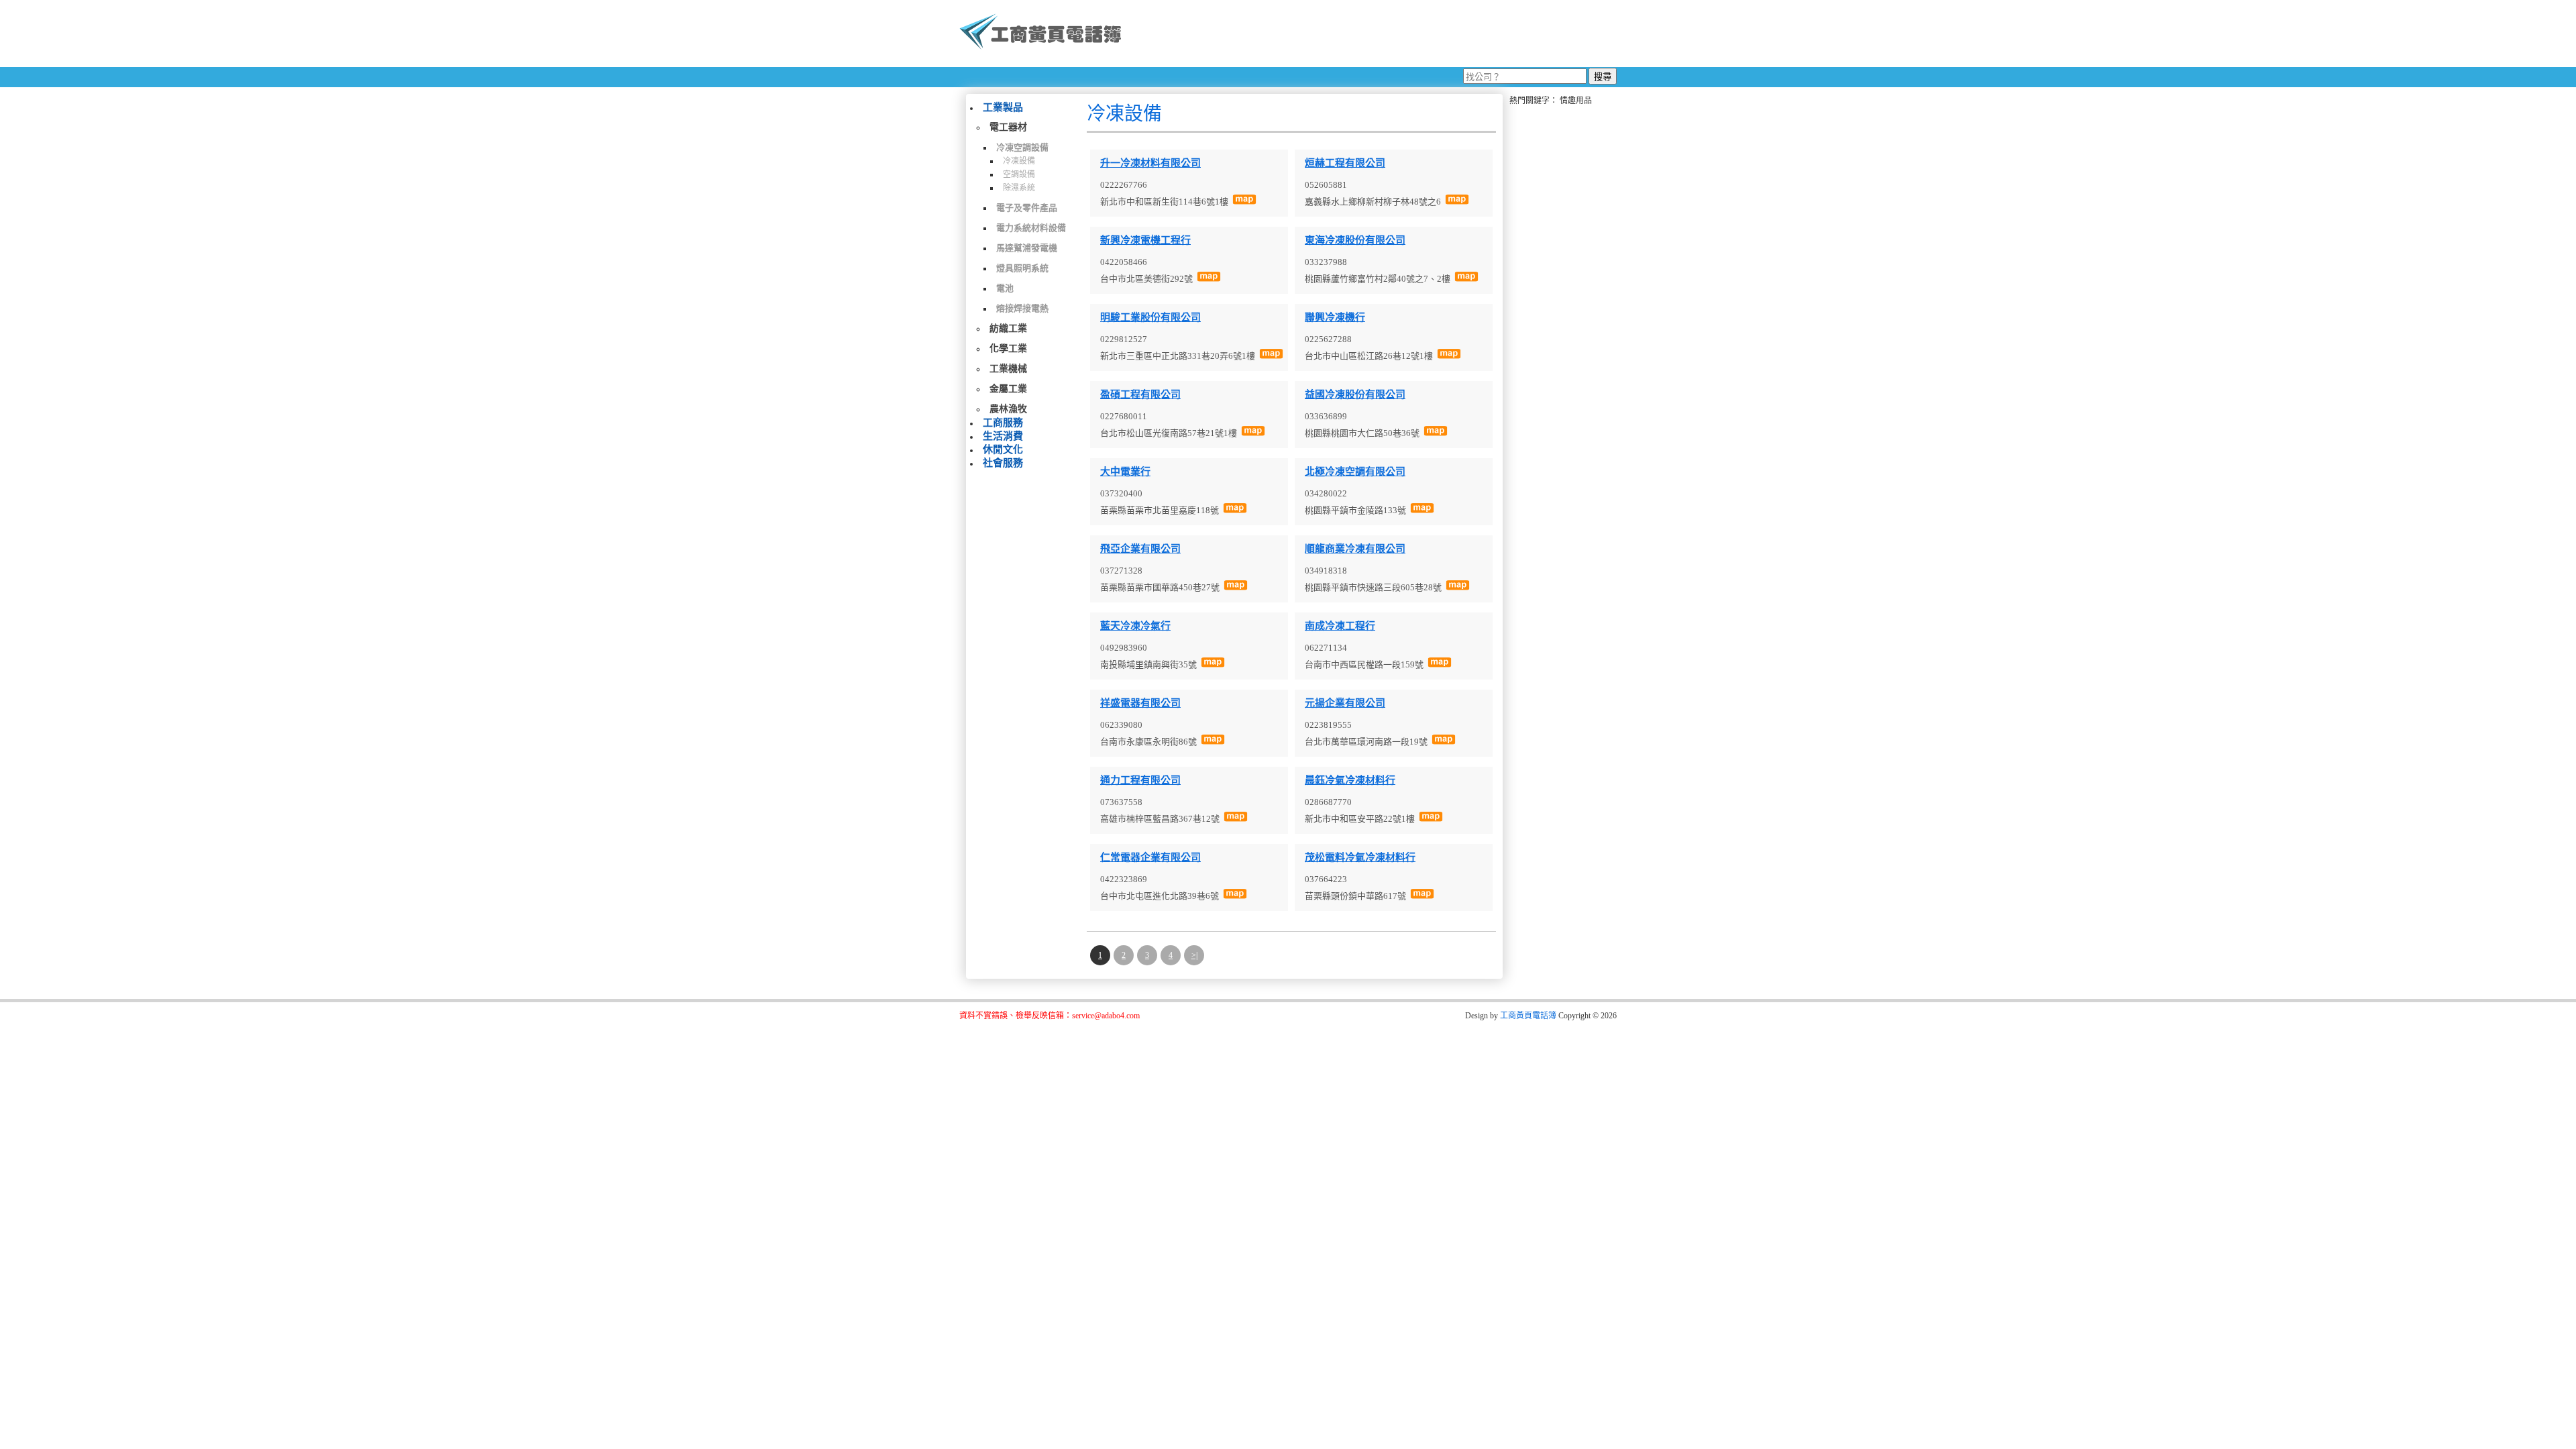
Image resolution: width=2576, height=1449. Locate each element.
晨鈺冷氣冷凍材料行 (1350, 780)
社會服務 (1003, 463)
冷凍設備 (1019, 161)
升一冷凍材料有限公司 (1150, 163)
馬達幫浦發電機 (1027, 248)
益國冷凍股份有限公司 (1355, 394)
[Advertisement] (1375, 34)
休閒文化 (1003, 449)
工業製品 (1003, 107)
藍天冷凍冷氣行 (1135, 626)
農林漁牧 (1008, 409)
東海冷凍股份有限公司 (1355, 240)
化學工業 (1008, 348)
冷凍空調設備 (1022, 147)
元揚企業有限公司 (1345, 703)
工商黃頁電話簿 (1528, 1016)
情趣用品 (1576, 101)
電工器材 (1008, 127)
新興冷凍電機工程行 (1145, 240)
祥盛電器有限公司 (1140, 703)
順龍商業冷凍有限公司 (1355, 549)
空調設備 (1019, 174)
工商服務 (1003, 423)
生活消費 (1003, 436)
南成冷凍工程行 (1340, 626)
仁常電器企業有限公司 (1150, 857)
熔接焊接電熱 (1022, 308)
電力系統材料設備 (1031, 228)
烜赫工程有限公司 (1345, 163)
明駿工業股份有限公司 (1150, 317)
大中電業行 (1125, 472)
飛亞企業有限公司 (1140, 549)
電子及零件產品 (1027, 208)
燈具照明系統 (1022, 268)
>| (1194, 955)
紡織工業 (1008, 328)
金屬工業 (1008, 389)
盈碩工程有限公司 (1140, 394)
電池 (1005, 288)
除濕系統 (1019, 188)
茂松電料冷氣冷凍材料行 (1360, 857)
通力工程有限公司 (1140, 780)
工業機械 (1008, 369)
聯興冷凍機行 (1335, 317)
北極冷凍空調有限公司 (1355, 472)
